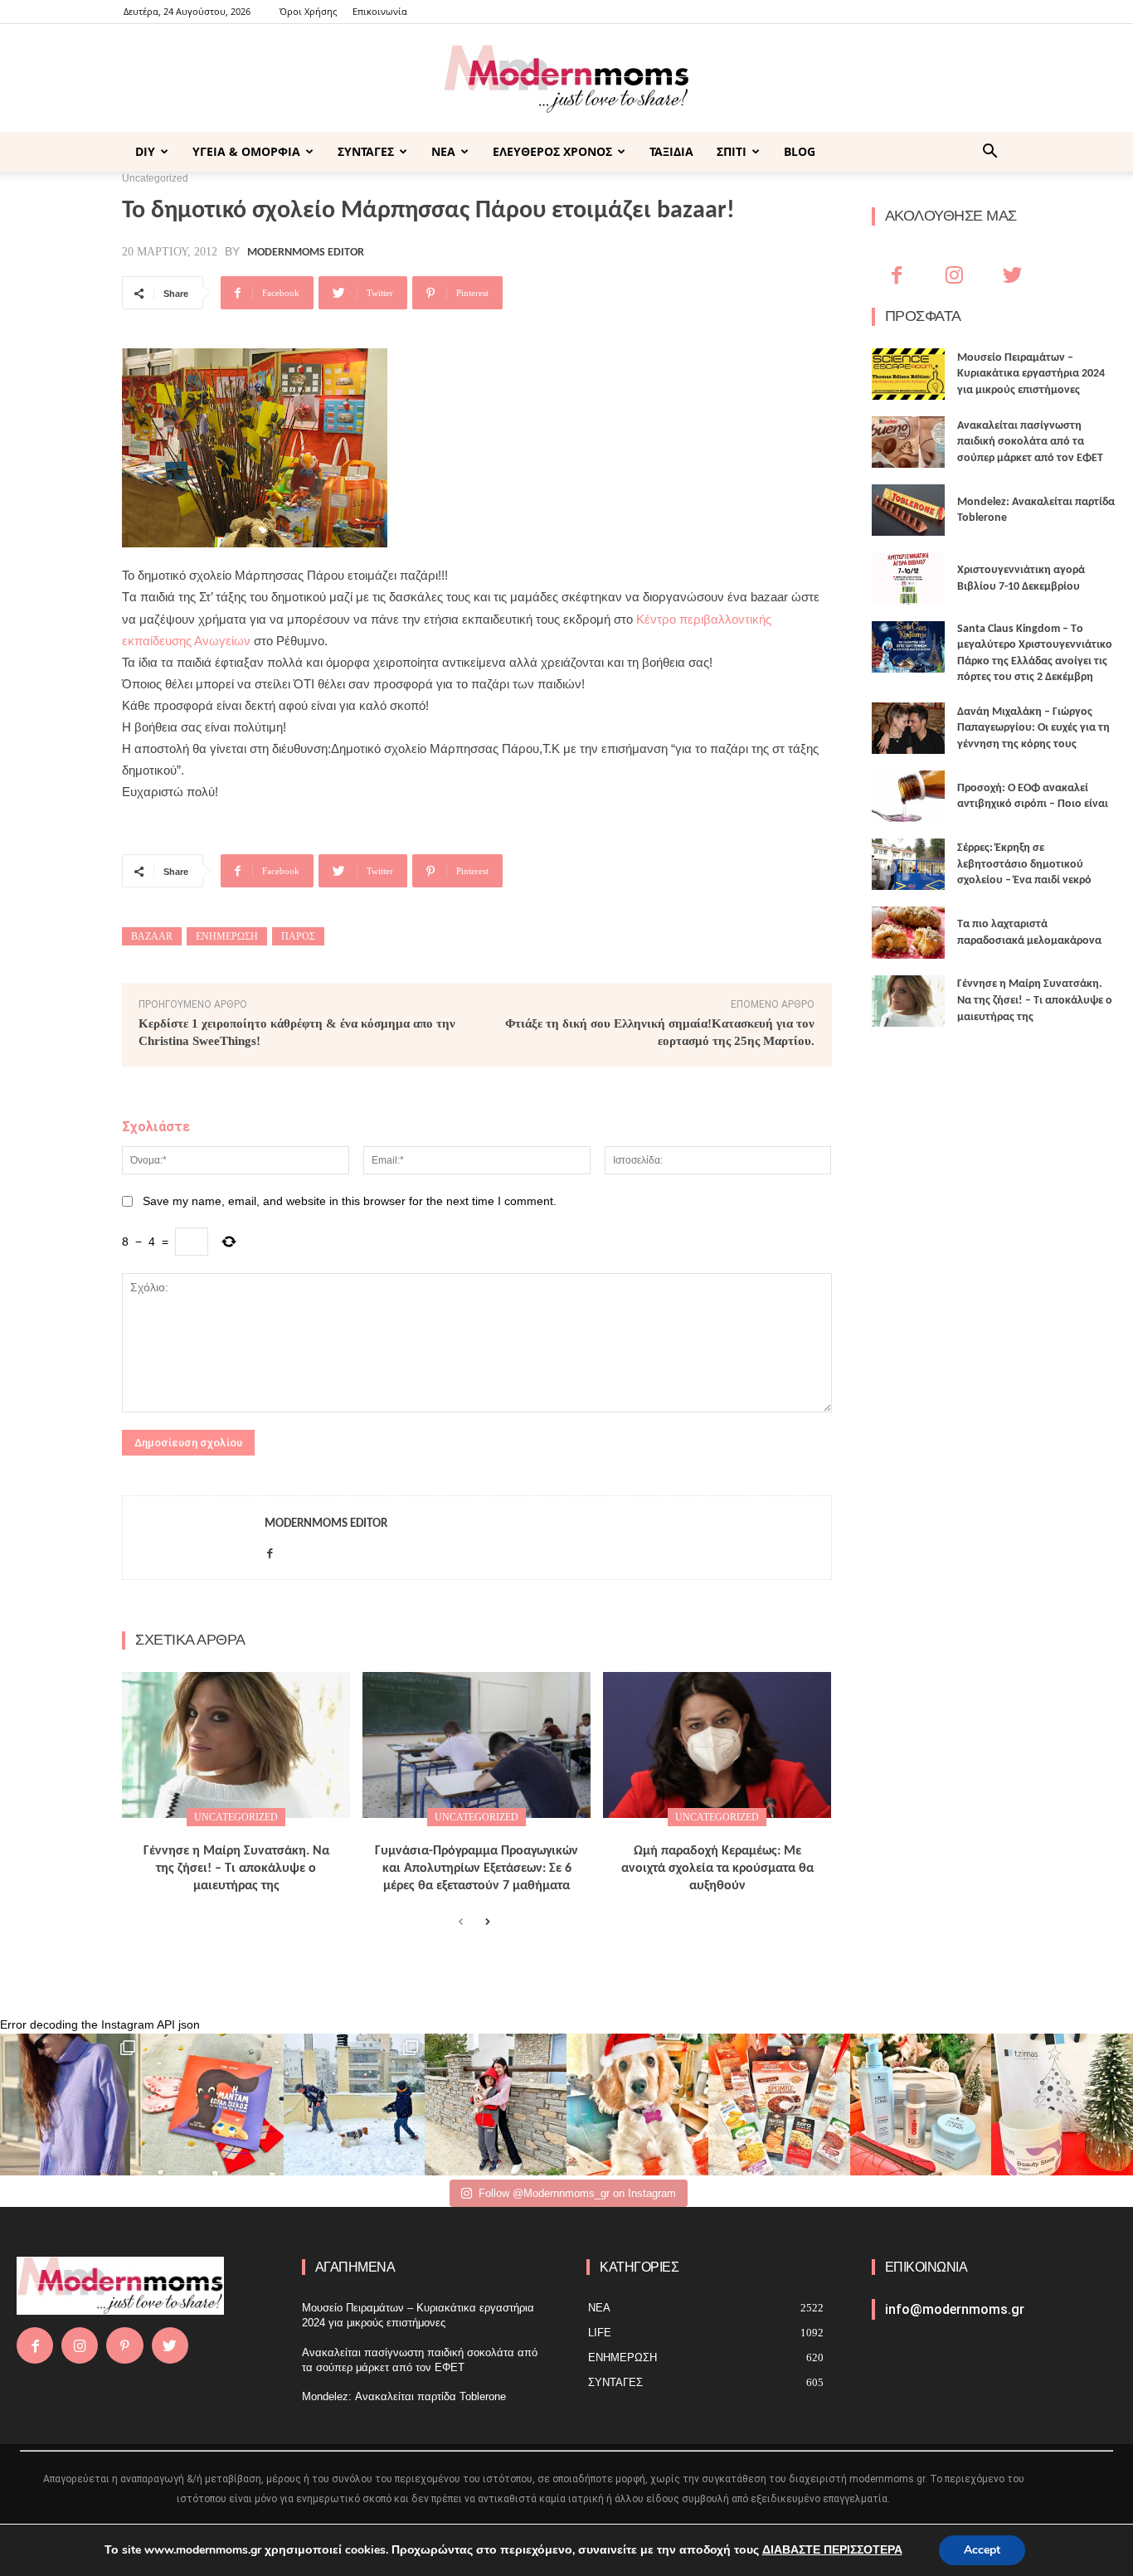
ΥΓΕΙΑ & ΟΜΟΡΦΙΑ (246, 151)
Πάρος (298, 936)
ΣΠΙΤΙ (732, 151)
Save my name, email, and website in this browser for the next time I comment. (350, 1201)
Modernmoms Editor (306, 253)
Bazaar (152, 936)
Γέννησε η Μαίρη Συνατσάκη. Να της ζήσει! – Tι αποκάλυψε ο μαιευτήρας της (236, 1869)
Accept (982, 2550)
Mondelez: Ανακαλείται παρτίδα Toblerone (404, 2396)
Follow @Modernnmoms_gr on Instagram (577, 2193)
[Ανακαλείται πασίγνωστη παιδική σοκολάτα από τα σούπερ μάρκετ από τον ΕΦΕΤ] (909, 442)
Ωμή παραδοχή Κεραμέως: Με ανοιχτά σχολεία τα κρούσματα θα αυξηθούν (717, 1869)
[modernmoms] (566, 79)
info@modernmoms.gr (955, 2309)
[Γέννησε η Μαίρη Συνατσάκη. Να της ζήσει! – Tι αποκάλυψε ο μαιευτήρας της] (236, 1745)
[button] (990, 153)
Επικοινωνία (380, 11)
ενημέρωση (227, 936)
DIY (145, 151)
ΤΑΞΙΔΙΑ (671, 151)
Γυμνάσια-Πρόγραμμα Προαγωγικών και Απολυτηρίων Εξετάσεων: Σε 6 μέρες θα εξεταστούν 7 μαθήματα (477, 1869)
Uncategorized (236, 1817)
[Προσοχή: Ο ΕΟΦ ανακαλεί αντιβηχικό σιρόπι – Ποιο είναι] (909, 796)
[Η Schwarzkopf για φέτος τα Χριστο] (921, 2105)
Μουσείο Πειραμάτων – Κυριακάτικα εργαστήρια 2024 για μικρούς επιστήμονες (1031, 374)
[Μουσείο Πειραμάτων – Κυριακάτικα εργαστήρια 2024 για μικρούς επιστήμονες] (909, 374)
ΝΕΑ (443, 151)
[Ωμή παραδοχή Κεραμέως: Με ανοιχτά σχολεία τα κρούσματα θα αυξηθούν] (717, 1745)
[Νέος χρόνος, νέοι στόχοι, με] (496, 2105)
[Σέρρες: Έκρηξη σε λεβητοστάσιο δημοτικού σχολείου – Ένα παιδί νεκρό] (909, 864)
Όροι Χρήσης (308, 11)
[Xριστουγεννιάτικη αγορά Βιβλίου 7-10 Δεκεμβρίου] (909, 578)
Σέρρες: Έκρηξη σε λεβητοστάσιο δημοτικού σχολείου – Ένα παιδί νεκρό (1024, 864)
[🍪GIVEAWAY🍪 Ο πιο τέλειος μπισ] (779, 2105)
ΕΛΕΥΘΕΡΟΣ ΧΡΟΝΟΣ (552, 151)
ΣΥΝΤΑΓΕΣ (366, 151)
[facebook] (270, 1550)
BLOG (800, 151)
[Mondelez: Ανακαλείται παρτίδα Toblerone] (909, 510)
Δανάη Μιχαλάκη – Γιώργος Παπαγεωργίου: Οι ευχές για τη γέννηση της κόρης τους (1033, 728)
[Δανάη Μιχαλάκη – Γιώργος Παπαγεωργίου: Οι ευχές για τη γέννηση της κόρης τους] (909, 728)
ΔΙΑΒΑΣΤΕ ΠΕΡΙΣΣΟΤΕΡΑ (832, 2550)
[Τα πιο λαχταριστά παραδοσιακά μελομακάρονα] (909, 932)
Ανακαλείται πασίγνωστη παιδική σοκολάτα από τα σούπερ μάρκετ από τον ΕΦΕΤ (1030, 442)
